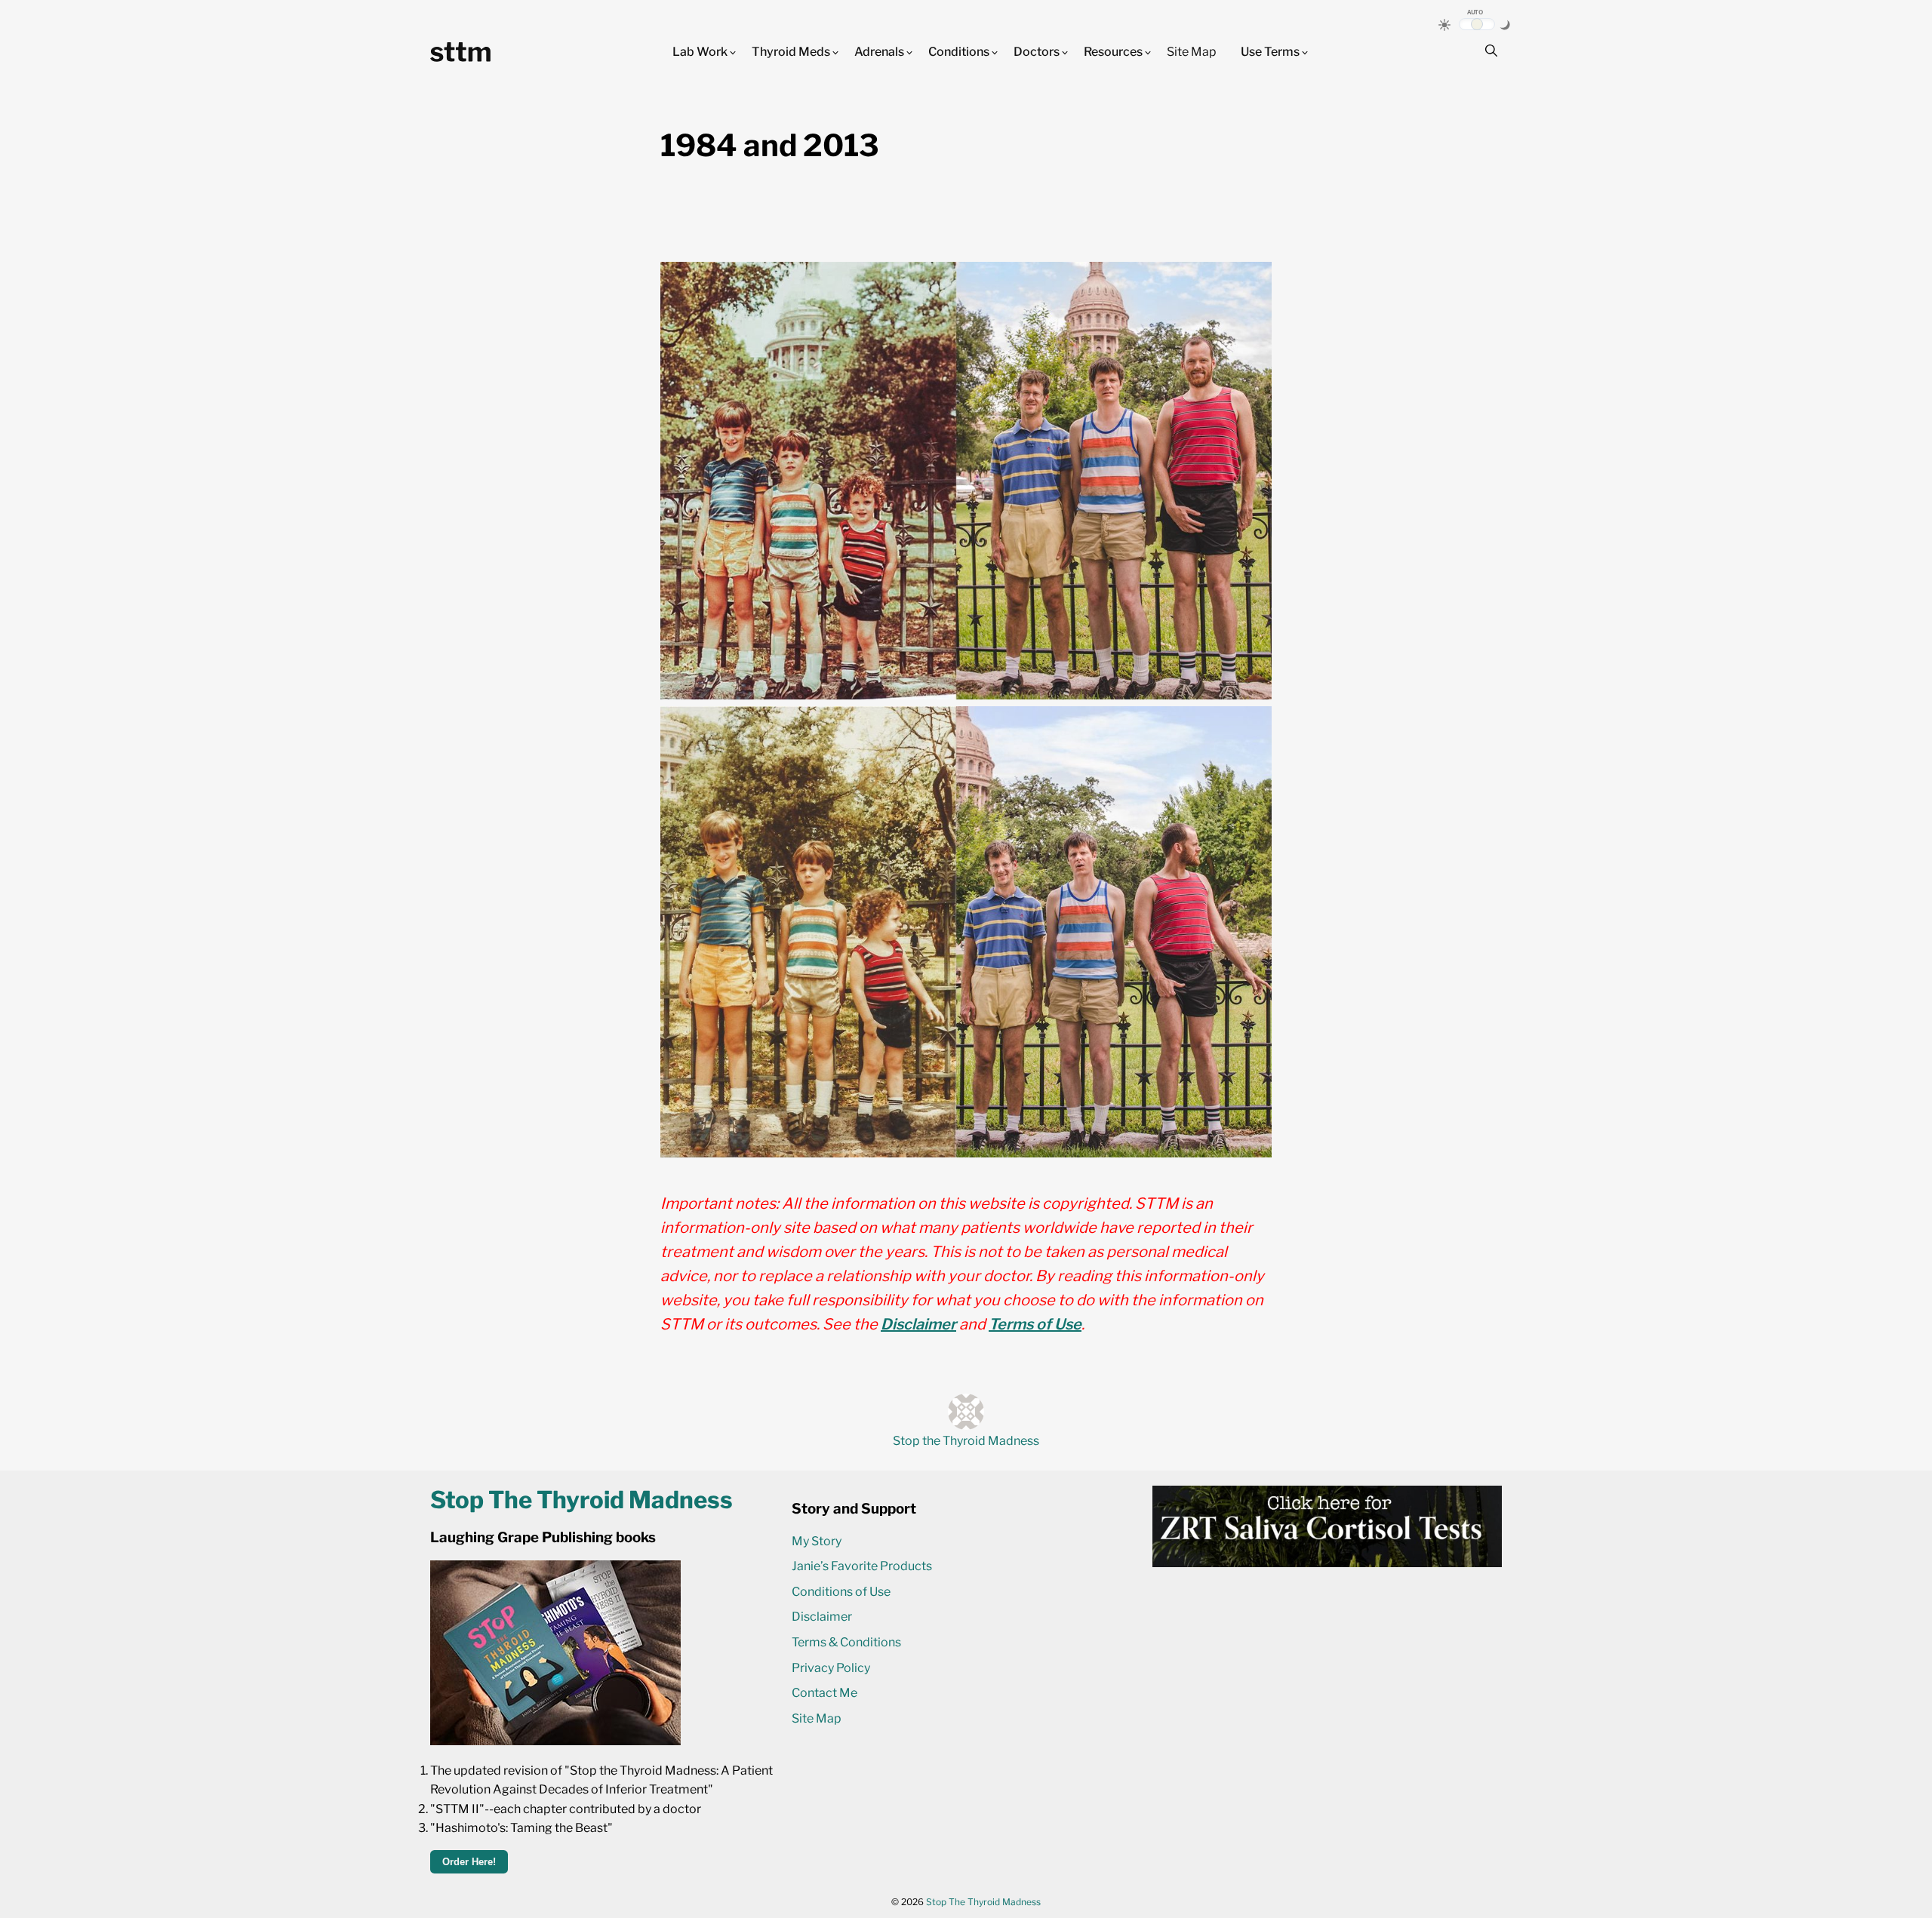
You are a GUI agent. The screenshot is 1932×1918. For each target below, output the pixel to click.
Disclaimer (918, 1324)
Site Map (1192, 52)
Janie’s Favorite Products (862, 1566)
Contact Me (824, 1693)
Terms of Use (1035, 1324)
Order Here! (469, 1862)
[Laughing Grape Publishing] (555, 1741)
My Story (817, 1541)
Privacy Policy (831, 1668)
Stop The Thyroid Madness (983, 1902)
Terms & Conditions (846, 1642)
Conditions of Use (841, 1592)
